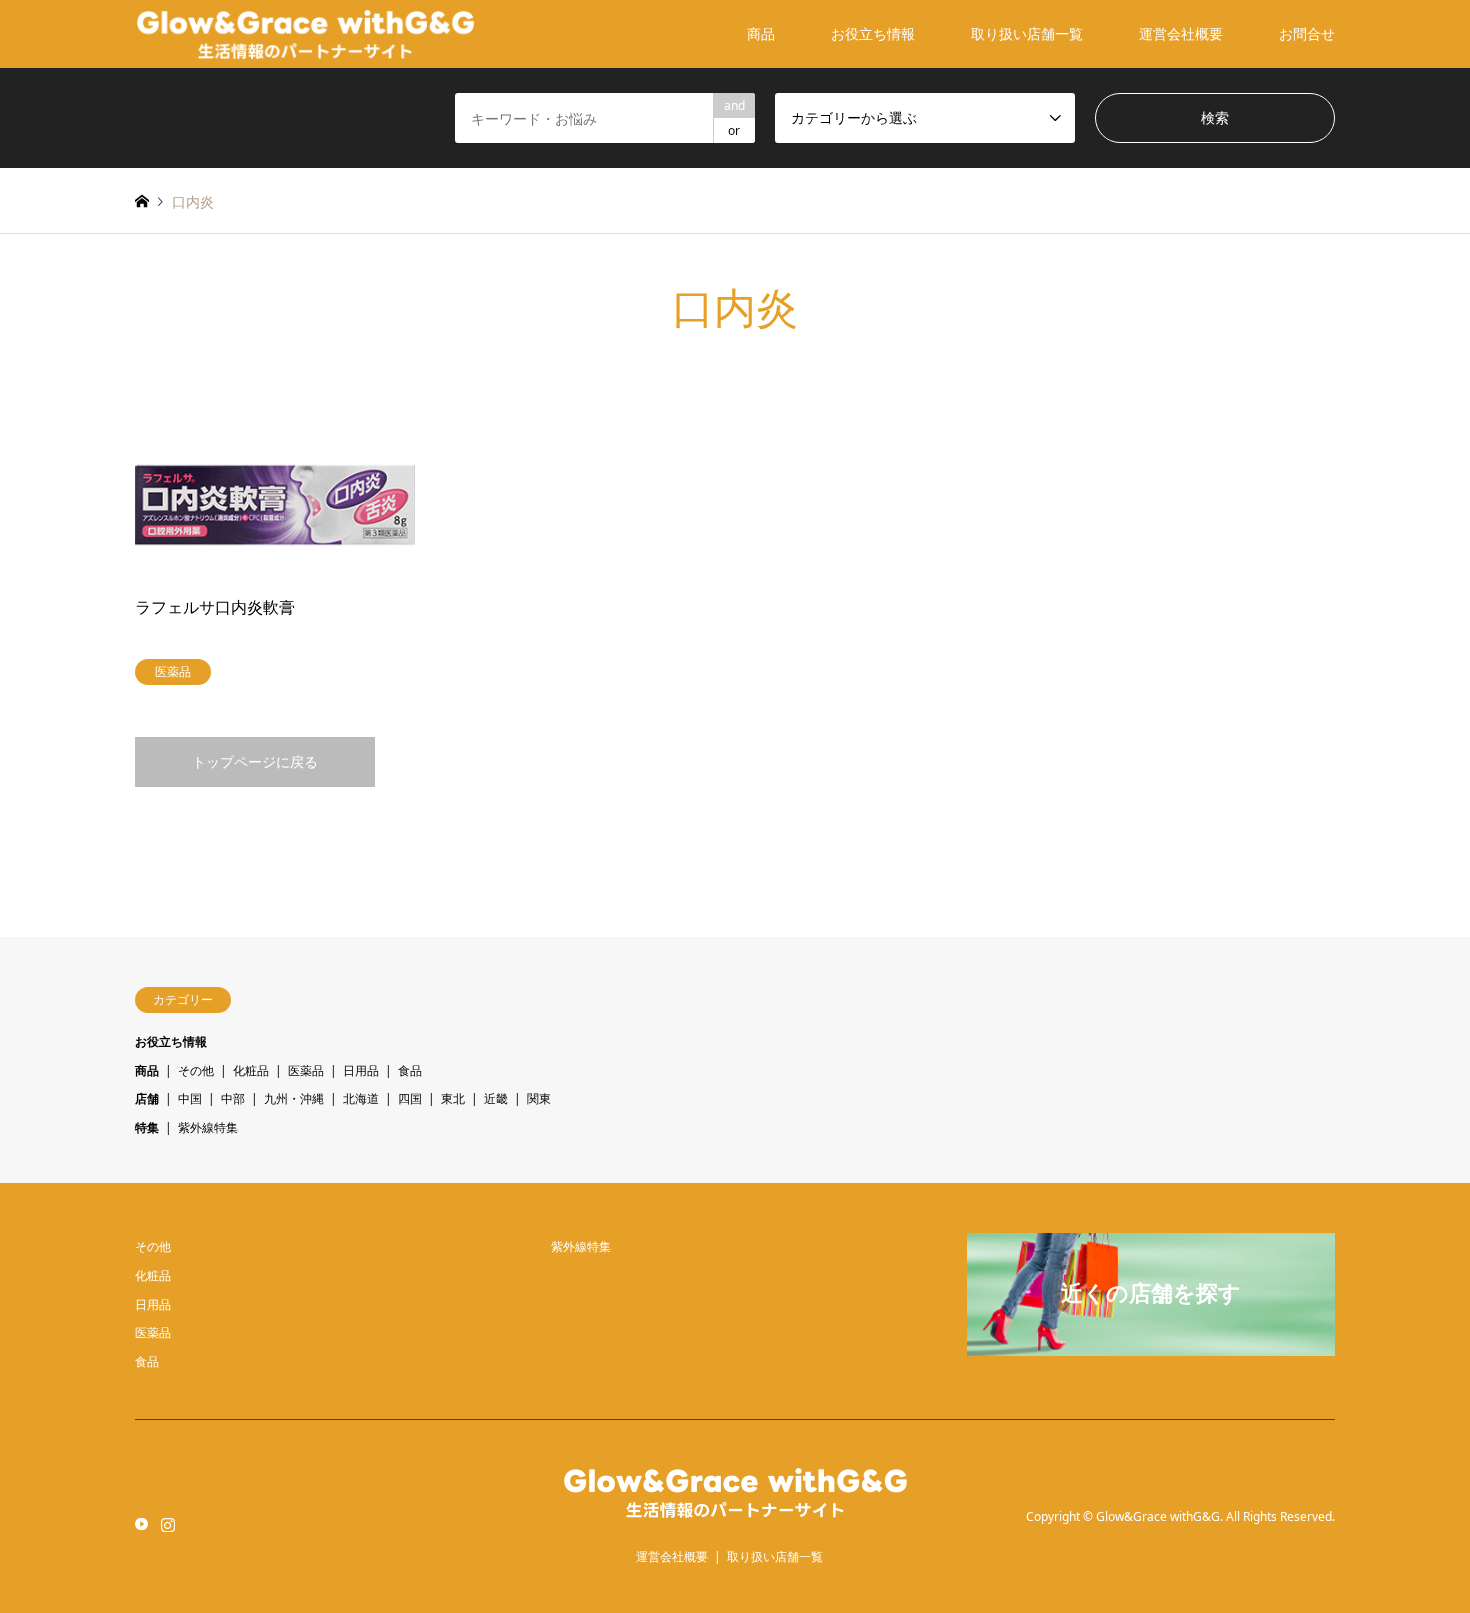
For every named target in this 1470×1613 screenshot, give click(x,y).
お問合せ (1307, 33)
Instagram (168, 1523)
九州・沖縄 (294, 1098)
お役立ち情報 (873, 33)
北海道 (361, 1098)
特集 (147, 1127)
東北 (453, 1098)
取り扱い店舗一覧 (1027, 33)
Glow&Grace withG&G (1158, 1516)
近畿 (496, 1098)
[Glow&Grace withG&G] (305, 33)
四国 (410, 1098)
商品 (761, 33)
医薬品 (306, 1070)
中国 (190, 1098)
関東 (539, 1098)
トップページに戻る (255, 761)
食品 (410, 1070)
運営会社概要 (1181, 33)
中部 (233, 1098)
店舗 (147, 1098)
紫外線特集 (208, 1127)
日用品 (361, 1070)
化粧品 (251, 1070)
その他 (196, 1070)
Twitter (142, 1523)
